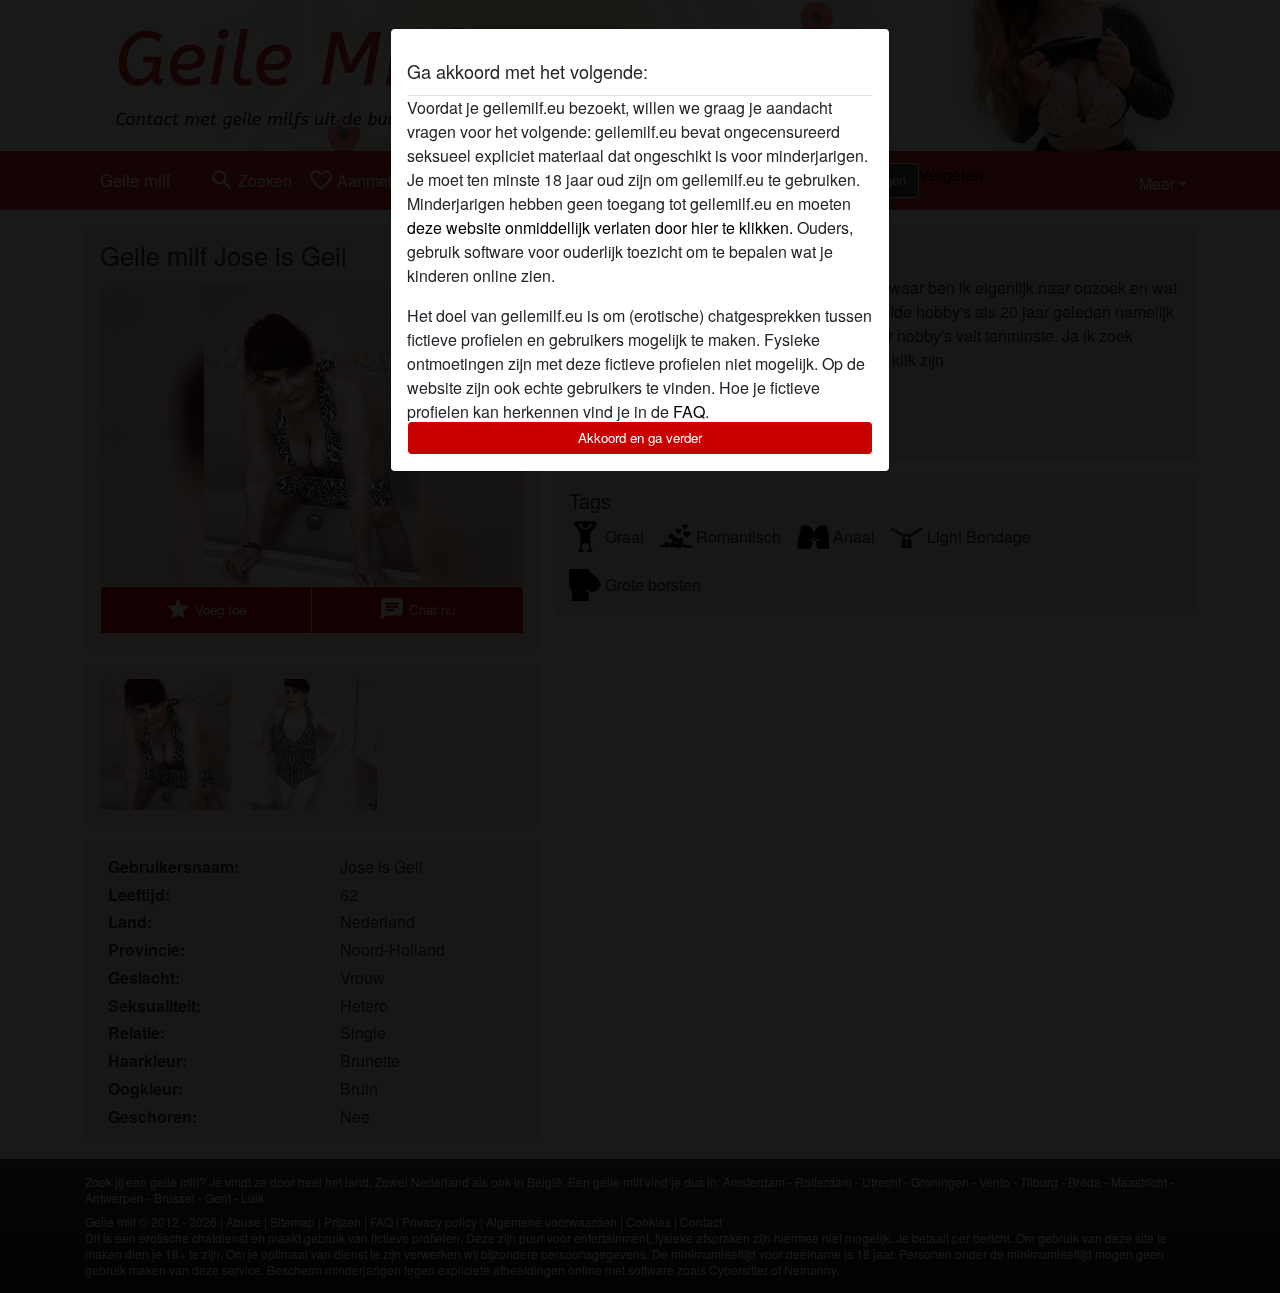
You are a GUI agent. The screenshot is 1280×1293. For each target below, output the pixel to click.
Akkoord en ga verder (640, 437)
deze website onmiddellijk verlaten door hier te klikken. (600, 227)
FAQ (689, 411)
